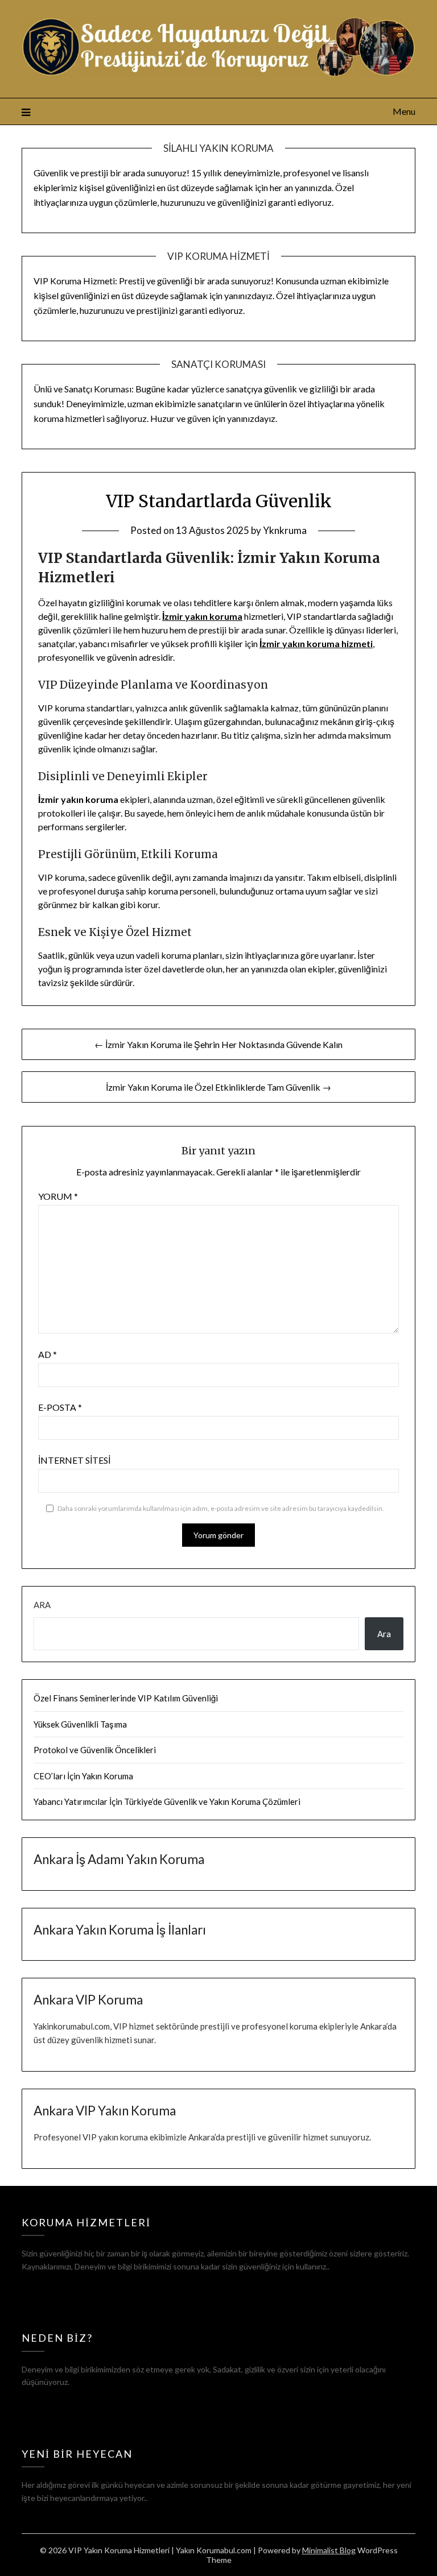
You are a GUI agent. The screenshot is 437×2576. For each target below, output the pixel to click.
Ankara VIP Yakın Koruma (105, 2111)
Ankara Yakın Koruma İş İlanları (120, 1930)
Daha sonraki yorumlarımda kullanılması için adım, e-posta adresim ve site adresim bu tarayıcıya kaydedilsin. (221, 1508)
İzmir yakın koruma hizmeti (316, 643)
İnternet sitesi (74, 1460)
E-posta (60, 1407)
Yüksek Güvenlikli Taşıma (80, 1724)
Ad (48, 1354)
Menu (404, 111)
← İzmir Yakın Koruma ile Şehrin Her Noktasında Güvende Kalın (218, 1044)
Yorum (58, 1196)
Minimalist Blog (329, 2550)
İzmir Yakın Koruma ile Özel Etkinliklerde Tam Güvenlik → (218, 1087)
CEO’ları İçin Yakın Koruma (83, 1776)
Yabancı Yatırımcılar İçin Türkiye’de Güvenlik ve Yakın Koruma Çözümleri (167, 1801)
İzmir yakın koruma (202, 616)
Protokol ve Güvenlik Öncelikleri (95, 1750)
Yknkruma (285, 530)
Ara (42, 1605)
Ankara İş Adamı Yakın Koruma (119, 1859)
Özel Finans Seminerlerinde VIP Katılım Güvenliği (126, 1698)
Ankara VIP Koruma (88, 2000)
